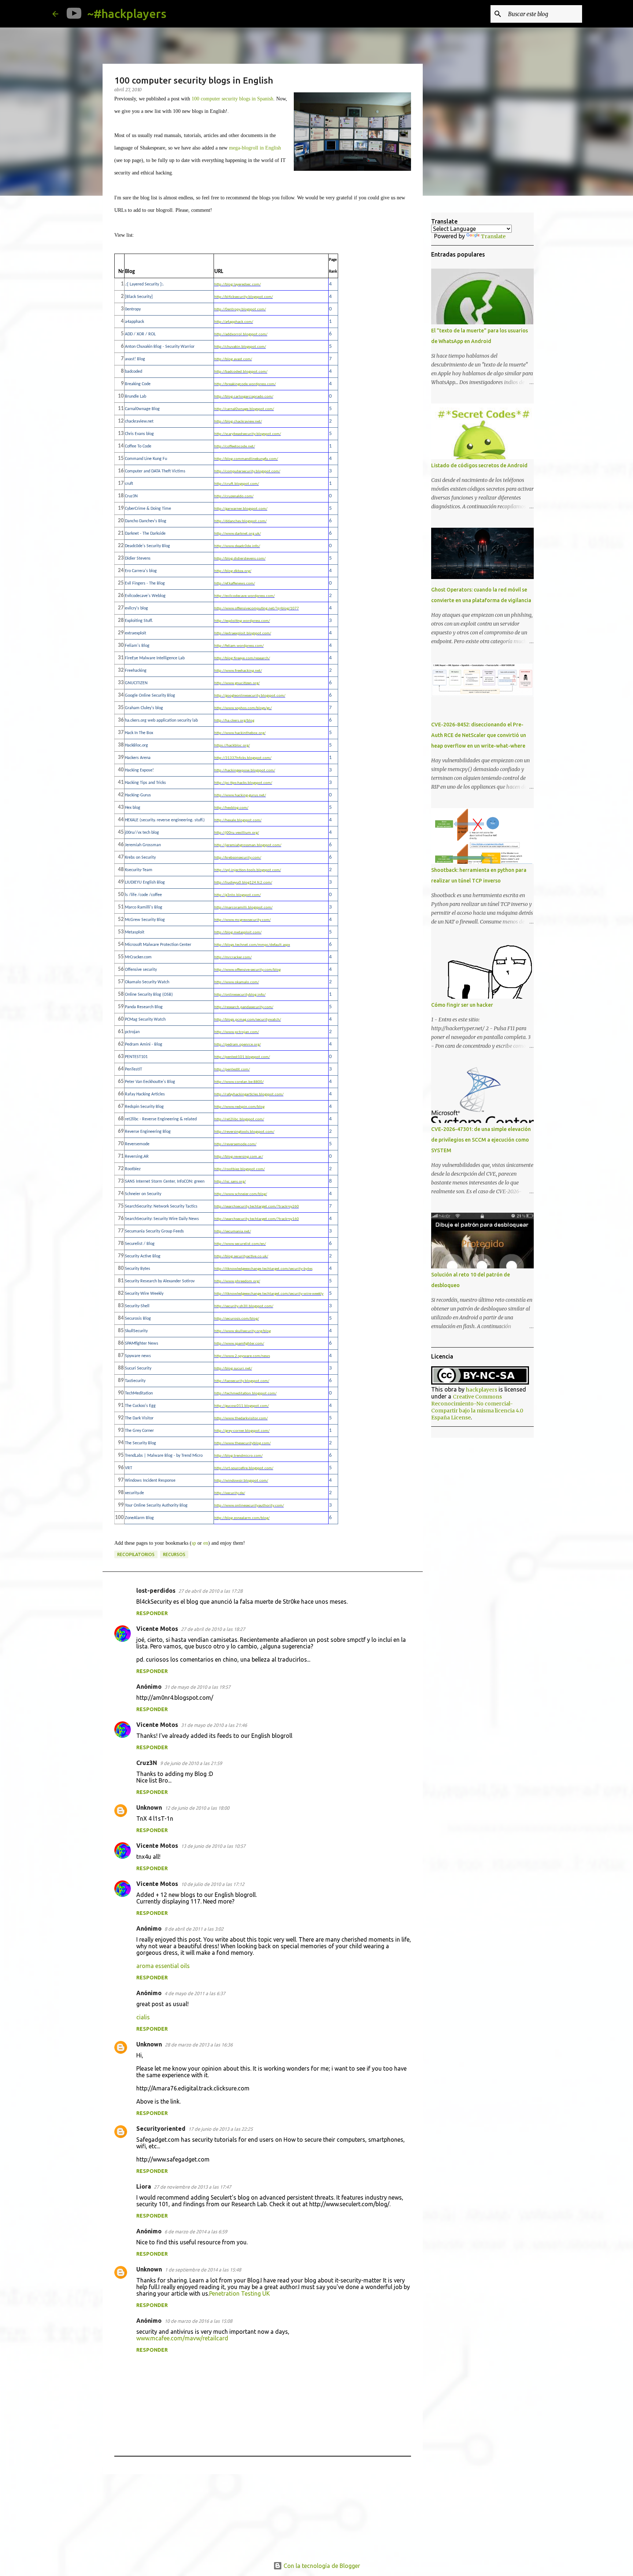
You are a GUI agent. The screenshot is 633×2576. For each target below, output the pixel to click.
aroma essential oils (163, 1966)
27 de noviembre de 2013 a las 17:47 (193, 2187)
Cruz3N (147, 1763)
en (206, 1543)
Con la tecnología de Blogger (321, 2566)
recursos (174, 1554)
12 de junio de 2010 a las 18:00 (197, 1808)
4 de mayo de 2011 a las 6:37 (195, 1993)
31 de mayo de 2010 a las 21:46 (214, 1725)
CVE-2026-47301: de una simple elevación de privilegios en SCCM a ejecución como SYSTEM (481, 1140)
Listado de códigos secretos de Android (479, 465)
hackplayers (482, 1390)
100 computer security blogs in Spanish (232, 99)
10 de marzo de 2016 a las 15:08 (198, 2321)
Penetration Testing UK (240, 2293)
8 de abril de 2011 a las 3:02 (194, 1929)
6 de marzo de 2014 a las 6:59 (196, 2232)
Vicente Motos (157, 1629)
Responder (152, 1613)
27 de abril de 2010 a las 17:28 (210, 1591)
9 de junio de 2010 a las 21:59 (191, 1763)
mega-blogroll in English (255, 148)
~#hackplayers (127, 14)
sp (194, 1543)
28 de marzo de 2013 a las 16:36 (199, 2045)
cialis (143, 2017)
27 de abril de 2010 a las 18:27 (213, 1629)
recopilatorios (136, 1554)
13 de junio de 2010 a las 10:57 (213, 1846)
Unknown (149, 1807)
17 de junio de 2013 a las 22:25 (221, 2129)
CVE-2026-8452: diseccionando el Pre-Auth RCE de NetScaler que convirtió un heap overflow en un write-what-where (479, 735)
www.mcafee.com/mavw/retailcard (182, 2338)
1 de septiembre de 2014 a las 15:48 (203, 2270)
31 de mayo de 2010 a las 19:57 (197, 1687)
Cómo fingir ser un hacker (462, 1005)
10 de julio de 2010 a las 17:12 (213, 1884)
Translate (493, 236)
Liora (144, 2186)
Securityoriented (161, 2129)
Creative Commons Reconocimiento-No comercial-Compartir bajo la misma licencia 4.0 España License (477, 1407)
